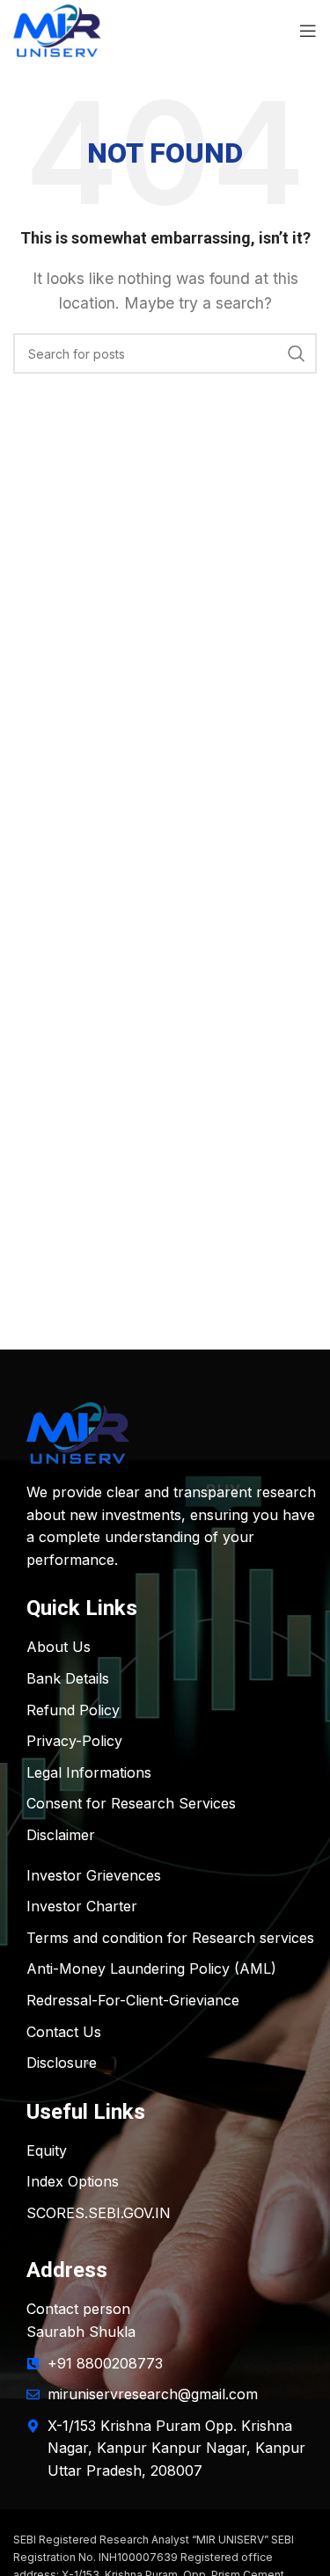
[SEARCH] (297, 353)
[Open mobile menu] (308, 31)
